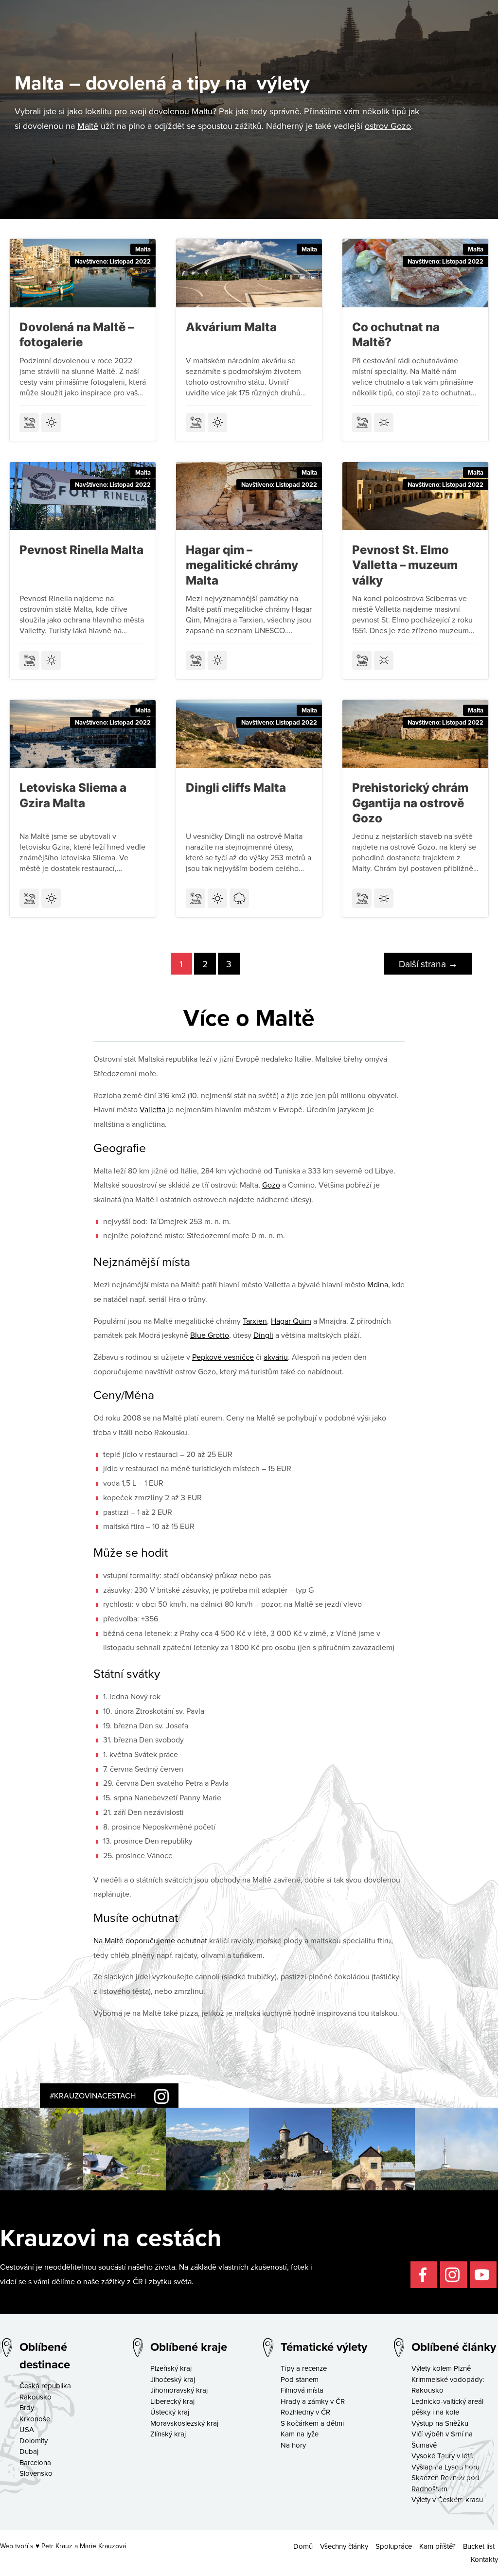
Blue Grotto (210, 1335)
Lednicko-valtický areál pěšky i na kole (447, 2407)
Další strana (428, 964)
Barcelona (35, 2462)
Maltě (88, 126)
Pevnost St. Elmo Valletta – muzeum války (405, 565)
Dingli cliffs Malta (236, 788)
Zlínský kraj (168, 2434)
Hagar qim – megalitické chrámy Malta (242, 565)
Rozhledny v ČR (305, 2412)
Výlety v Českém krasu (447, 2499)
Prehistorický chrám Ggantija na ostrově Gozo (410, 803)
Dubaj (29, 2451)
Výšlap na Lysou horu (445, 2467)
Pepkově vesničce (223, 1357)
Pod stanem (300, 2379)
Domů (303, 2546)
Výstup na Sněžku (440, 2423)
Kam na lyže (300, 2434)
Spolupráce (394, 2546)
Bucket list (479, 2546)
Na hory (293, 2445)
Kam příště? (437, 2546)
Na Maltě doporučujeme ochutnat (150, 1940)
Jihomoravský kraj (179, 2390)
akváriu (276, 1357)
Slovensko (36, 2473)
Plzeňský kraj (171, 2368)
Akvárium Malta (231, 327)
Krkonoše (35, 2419)
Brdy (27, 2407)
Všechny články (344, 2546)
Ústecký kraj (170, 2412)
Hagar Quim (291, 1321)
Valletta (152, 1109)
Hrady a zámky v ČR (313, 2401)
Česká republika (45, 2386)
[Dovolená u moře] (29, 423)
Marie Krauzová (103, 2546)
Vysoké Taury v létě (442, 2456)
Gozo (271, 1185)
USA (27, 2429)
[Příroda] (239, 898)
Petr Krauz (57, 2546)
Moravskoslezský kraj (184, 2423)
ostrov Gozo (388, 126)
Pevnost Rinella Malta (81, 550)
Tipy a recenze (304, 2368)
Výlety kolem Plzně (441, 2368)
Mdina (378, 1284)
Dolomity (34, 2441)
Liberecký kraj (172, 2401)
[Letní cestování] (51, 423)
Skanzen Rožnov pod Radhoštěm (445, 2483)
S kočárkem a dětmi (312, 2423)
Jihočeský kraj (173, 2379)
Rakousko (36, 2397)
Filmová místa (302, 2390)
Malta (143, 249)
